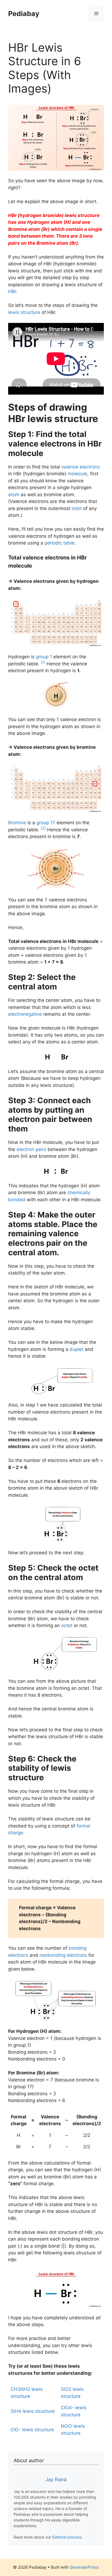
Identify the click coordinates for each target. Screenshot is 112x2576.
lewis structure (24, 312)
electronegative (25, 1014)
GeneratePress (84, 2567)
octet (67, 1625)
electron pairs (31, 1149)
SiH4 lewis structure (33, 2411)
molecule (77, 474)
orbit (77, 508)
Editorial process (67, 2537)
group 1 (44, 657)
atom (14, 495)
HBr (12, 291)
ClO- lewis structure (32, 2430)
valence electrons (81, 467)
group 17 (46, 823)
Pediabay (24, 14)
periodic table (60, 543)
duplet (77, 1349)
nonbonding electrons (63, 1955)
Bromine (17, 823)
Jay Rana (56, 2479)
